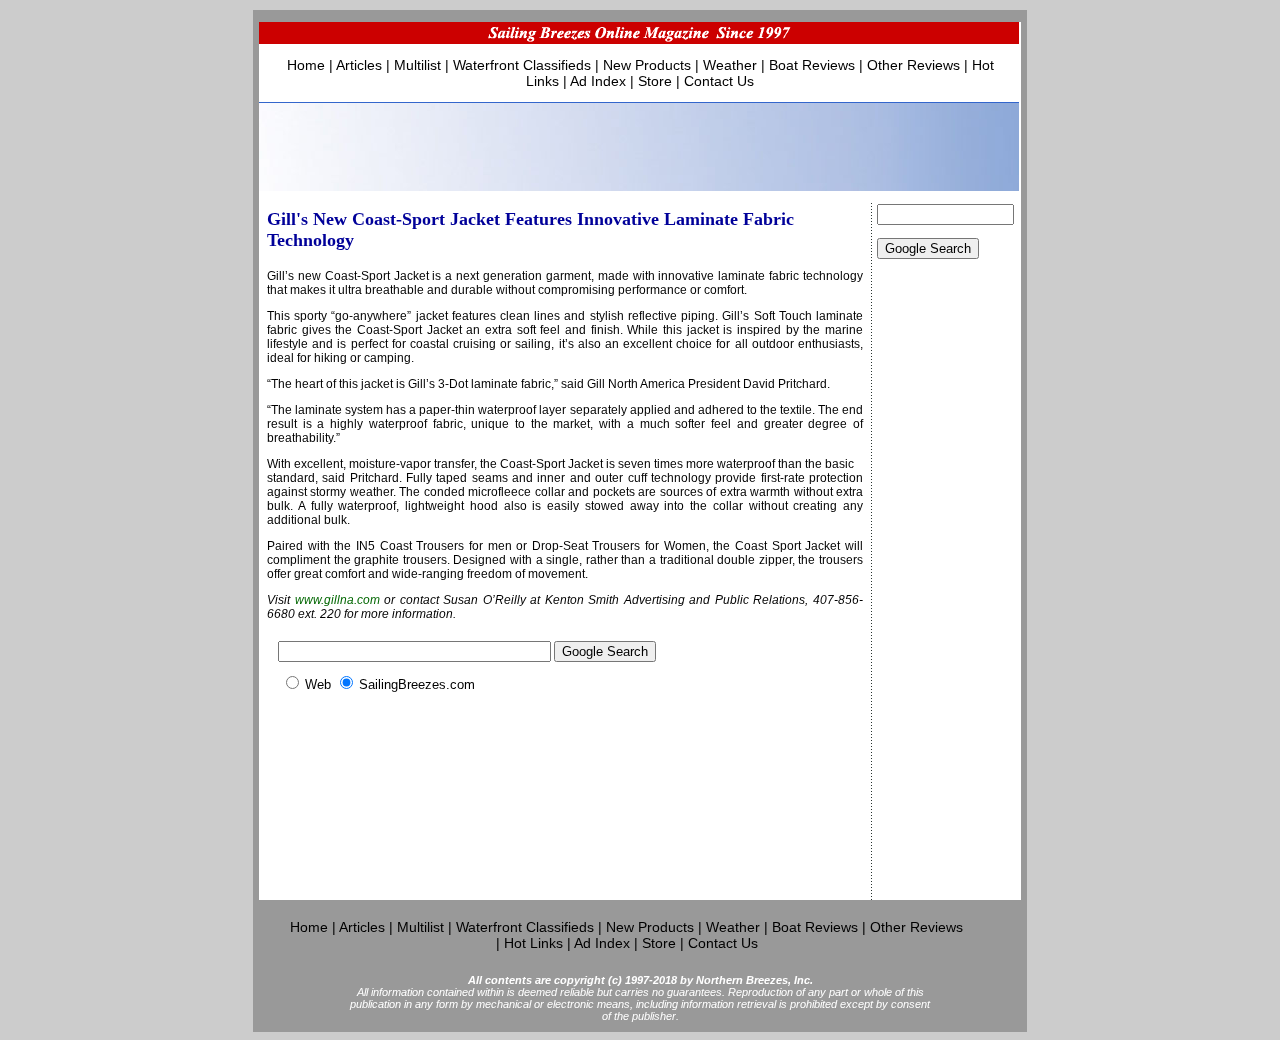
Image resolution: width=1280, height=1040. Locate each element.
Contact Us (719, 81)
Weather (730, 65)
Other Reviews (913, 65)
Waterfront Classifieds (522, 65)
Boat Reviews (812, 65)
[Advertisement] (946, 600)
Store (655, 81)
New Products (647, 65)
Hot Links (533, 943)
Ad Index (598, 81)
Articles (359, 65)
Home (306, 65)
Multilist (417, 65)
